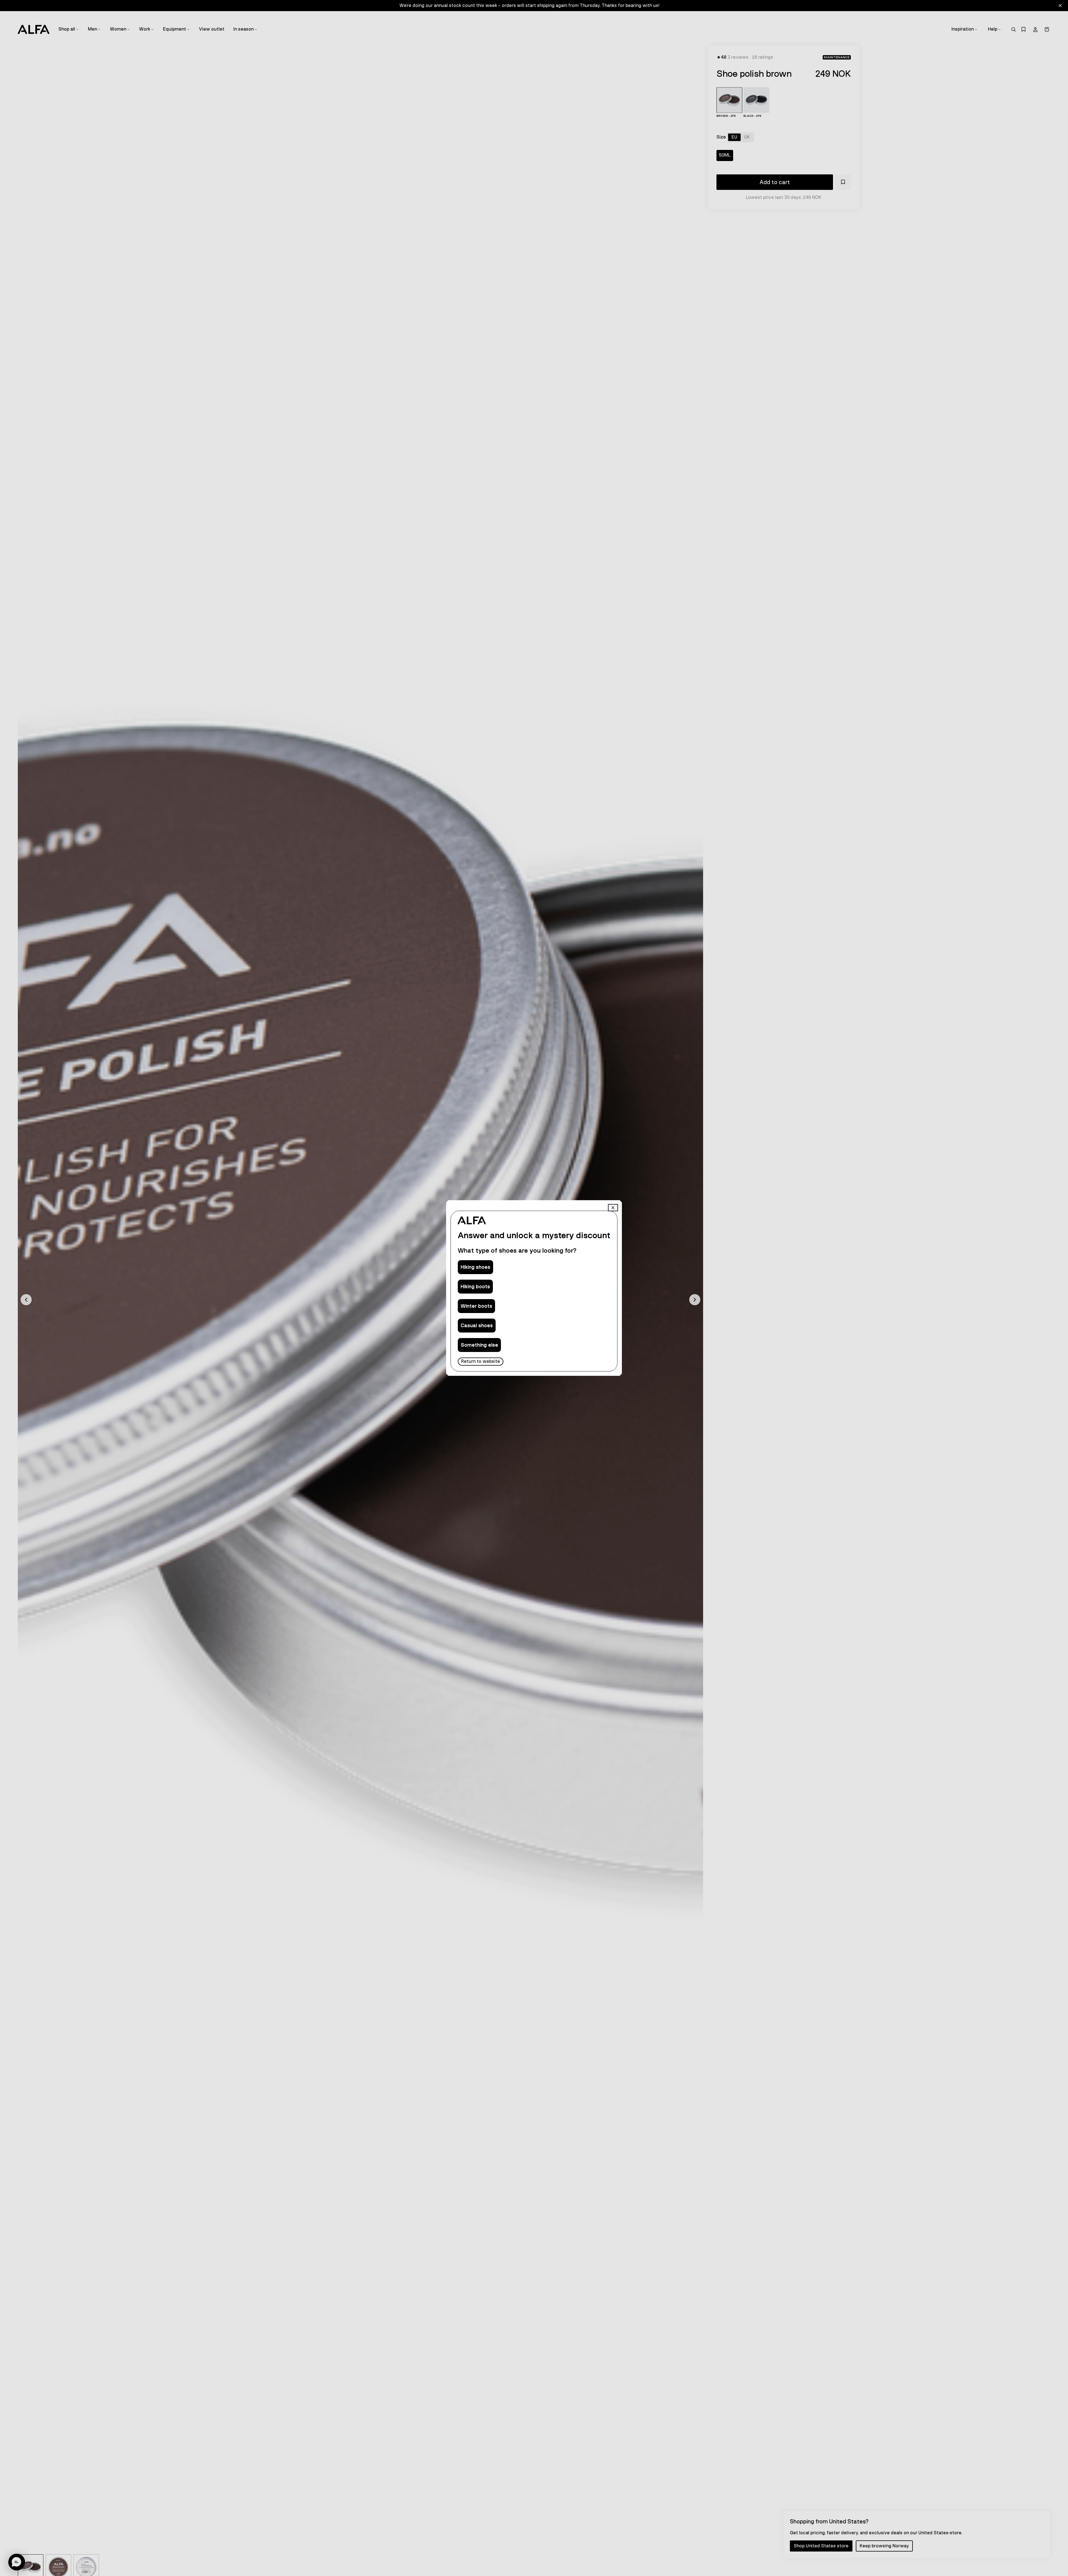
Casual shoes (477, 1326)
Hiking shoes (475, 1267)
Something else (479, 1345)
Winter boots (476, 1306)
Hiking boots (475, 1287)
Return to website (481, 1361)
